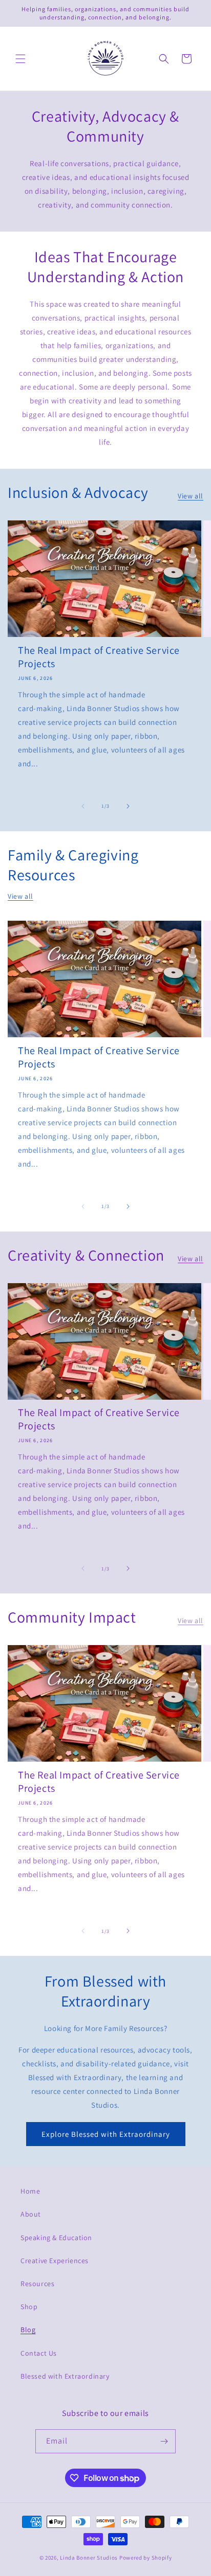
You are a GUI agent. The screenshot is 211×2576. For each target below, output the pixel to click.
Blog (28, 2330)
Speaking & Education (56, 2238)
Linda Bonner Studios (89, 2558)
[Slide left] (83, 806)
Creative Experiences (55, 2261)
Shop (29, 2307)
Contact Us (39, 2353)
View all (191, 496)
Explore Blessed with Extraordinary (106, 2134)
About (31, 2214)
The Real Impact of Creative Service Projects (99, 657)
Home (30, 2191)
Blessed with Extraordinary (65, 2376)
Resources (37, 2284)
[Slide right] (128, 806)
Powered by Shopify (146, 2558)
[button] (20, 59)
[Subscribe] (164, 2441)
